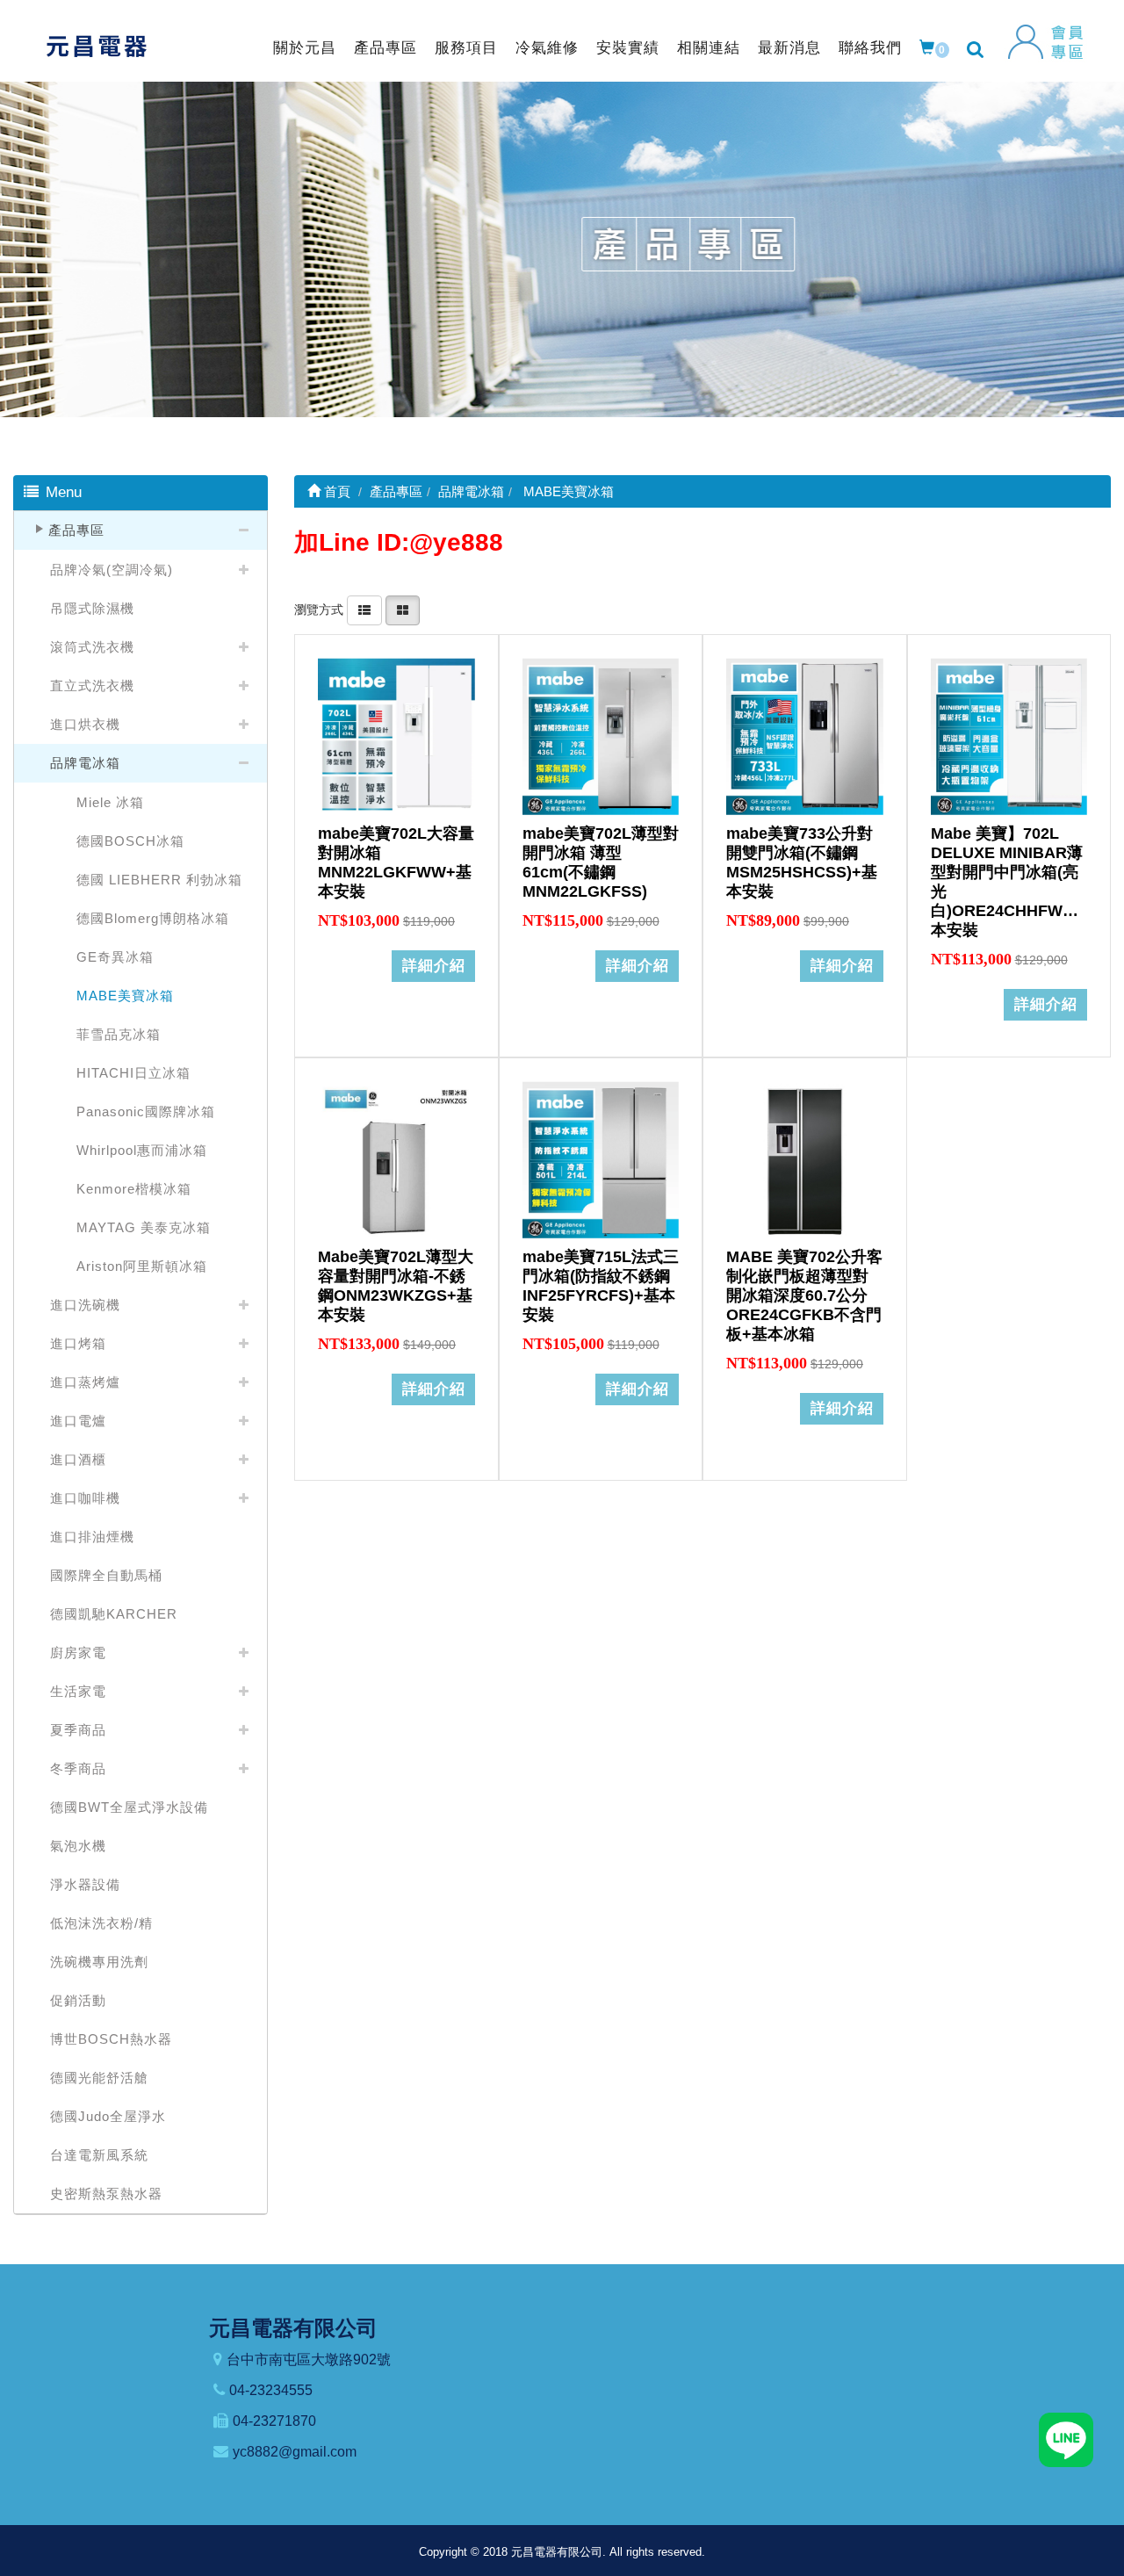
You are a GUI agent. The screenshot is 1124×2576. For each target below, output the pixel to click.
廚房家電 (78, 1652)
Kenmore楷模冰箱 (134, 1189)
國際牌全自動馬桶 (106, 1575)
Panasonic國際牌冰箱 (146, 1111)
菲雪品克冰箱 (119, 1034)
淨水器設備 (85, 1884)
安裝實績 (628, 48)
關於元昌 (305, 48)
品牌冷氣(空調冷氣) (112, 570)
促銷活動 (78, 2000)
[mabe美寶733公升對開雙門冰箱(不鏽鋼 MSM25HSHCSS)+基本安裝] (805, 736)
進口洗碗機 (85, 1305)
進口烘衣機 (85, 724)
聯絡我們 (870, 48)
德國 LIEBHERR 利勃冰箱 (159, 880)
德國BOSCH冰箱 (130, 841)
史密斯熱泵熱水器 (106, 2194)
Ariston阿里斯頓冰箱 (142, 1266)
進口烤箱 (78, 1343)
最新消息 (789, 48)
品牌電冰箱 (85, 763)
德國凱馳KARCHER (114, 1614)
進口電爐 (78, 1421)
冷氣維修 (547, 48)
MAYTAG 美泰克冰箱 (144, 1227)
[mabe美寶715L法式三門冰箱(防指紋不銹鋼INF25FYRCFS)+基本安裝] (601, 1160)
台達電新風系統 (99, 2155)
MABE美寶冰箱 (125, 996)
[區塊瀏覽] (403, 610)
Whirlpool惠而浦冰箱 (142, 1150)
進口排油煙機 (92, 1537)
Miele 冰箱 (110, 802)
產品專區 (385, 48)
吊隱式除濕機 (92, 608)
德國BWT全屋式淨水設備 (129, 1807)
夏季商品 (78, 1730)
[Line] (1066, 2439)
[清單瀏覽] (364, 610)
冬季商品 (78, 1768)
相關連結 (709, 48)
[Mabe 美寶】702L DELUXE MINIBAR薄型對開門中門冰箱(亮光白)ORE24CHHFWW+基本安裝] (1009, 736)
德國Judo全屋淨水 (108, 2116)
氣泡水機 (78, 1846)
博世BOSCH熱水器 (111, 2039)
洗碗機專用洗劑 (99, 1962)
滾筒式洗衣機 (92, 647)
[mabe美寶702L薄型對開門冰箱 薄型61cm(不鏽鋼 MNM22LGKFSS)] (601, 736)
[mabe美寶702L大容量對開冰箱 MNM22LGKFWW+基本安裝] (396, 736)
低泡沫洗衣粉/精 (101, 1923)
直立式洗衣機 (92, 685)
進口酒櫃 (78, 1459)
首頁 (335, 491)
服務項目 (466, 48)
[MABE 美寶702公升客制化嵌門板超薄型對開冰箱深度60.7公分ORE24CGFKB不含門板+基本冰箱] (805, 1160)
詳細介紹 (434, 966)
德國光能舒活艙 (99, 2078)
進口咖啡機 (85, 1498)
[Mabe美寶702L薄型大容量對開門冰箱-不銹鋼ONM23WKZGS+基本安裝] (396, 1160)
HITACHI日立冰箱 (133, 1073)
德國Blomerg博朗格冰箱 (153, 918)
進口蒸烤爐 (85, 1382)
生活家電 (78, 1691)
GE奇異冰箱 (115, 957)
